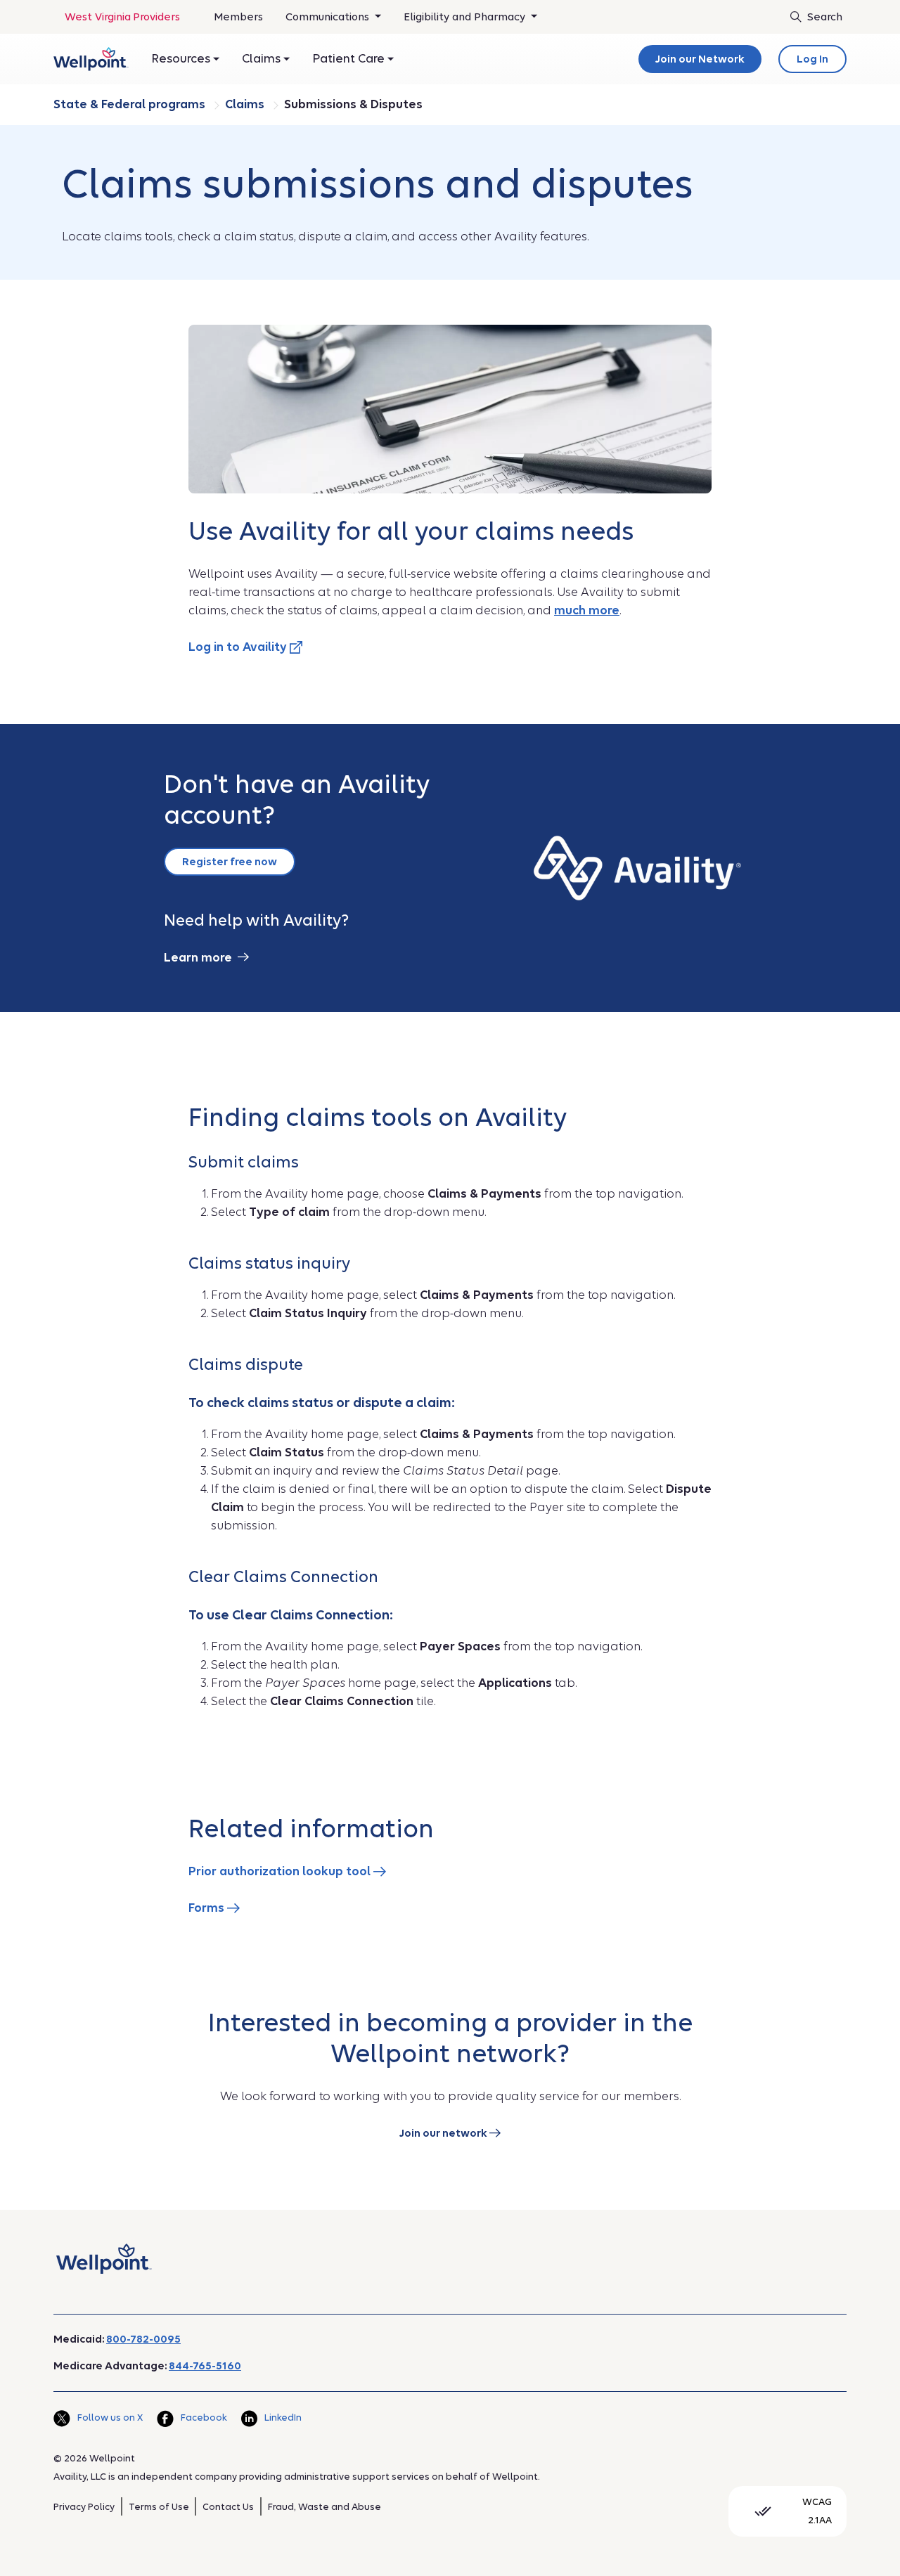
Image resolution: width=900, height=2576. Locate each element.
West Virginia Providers (122, 17)
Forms (208, 1908)
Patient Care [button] (350, 59)
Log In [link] (812, 59)
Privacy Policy (84, 2507)
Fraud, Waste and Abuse (324, 2507)
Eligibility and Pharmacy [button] (466, 17)
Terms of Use (159, 2507)
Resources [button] (182, 59)
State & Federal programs (131, 104)
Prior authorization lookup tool (281, 1871)
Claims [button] (263, 59)
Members (238, 17)
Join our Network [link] (700, 59)
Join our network (444, 2133)
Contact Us (228, 2507)
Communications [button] (329, 17)
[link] (91, 59)
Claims (246, 104)
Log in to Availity (239, 647)
